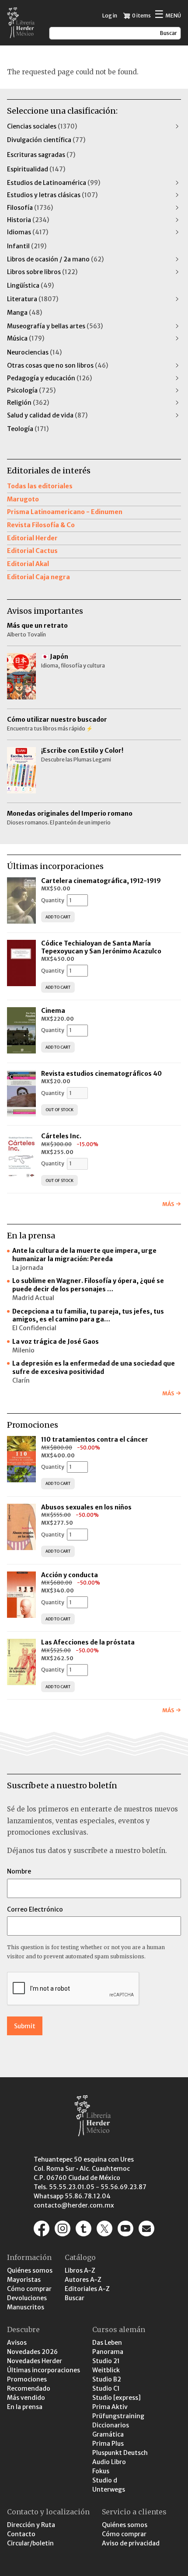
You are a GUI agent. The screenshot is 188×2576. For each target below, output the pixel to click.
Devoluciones (27, 2298)
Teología (28, 429)
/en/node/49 (146, 2228)
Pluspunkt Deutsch (120, 2453)
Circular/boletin (30, 2543)
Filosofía (30, 208)
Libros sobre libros (42, 272)
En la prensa (25, 2407)
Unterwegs (109, 2489)
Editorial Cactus (32, 551)
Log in (110, 16)
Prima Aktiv (110, 2407)
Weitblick (106, 2370)
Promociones (27, 2379)
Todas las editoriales (40, 486)
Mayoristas (24, 2280)
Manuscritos (26, 2307)
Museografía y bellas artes (55, 326)
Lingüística (30, 285)
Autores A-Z (83, 2280)
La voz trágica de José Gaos (56, 1342)
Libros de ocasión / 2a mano (55, 259)
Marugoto (23, 499)
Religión (28, 403)
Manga (24, 313)
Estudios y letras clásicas (52, 195)
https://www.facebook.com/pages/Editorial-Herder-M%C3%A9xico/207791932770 (42, 2228)
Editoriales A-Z (87, 2289)
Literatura (33, 299)
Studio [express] (117, 2398)
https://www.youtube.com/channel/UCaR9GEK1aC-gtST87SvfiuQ (125, 2228)
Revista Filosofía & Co (41, 525)
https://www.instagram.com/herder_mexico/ (63, 2228)
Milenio (23, 1350)
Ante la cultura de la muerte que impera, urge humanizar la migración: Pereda (84, 1255)
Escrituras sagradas (41, 155)
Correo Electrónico (35, 1909)
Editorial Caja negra (38, 577)
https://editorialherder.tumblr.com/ (84, 2228)
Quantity (53, 900)
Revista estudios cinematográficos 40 (101, 1074)
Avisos (17, 2343)
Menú (168, 15)
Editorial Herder (32, 538)
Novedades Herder (35, 2361)
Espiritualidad (36, 169)
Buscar (75, 2298)
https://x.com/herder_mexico (104, 2228)
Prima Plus (108, 2444)
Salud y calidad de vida (47, 415)
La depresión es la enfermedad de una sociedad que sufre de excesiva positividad (94, 1368)
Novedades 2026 (32, 2352)
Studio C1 (106, 2388)
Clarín (21, 1380)
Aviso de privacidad (131, 2543)
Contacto (21, 2534)
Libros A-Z (80, 2270)
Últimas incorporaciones (44, 2370)
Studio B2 (107, 2379)
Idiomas (28, 232)
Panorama (108, 2352)
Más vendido (26, 2398)
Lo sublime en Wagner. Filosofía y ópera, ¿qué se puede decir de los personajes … (88, 1285)
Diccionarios (111, 2425)
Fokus (101, 2471)
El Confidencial (34, 1328)
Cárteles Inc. (61, 1136)
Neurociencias (34, 352)
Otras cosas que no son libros (57, 365)
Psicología (31, 390)
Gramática (108, 2434)
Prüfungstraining (118, 2416)
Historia (28, 220)
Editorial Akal (28, 564)
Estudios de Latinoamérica (54, 183)
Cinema (53, 1011)
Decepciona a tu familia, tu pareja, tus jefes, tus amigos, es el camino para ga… (88, 1316)
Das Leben (107, 2343)
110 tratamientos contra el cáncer (95, 1439)
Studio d (105, 2480)
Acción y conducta (70, 1575)
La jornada (28, 1268)
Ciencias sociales (42, 126)
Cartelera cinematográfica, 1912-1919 (101, 881)
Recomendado (29, 2388)
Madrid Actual (33, 1298)
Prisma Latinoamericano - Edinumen (65, 512)
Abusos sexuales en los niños (87, 1507)
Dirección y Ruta (31, 2525)
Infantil (27, 246)
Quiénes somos (30, 2270)
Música (26, 338)
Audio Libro (109, 2462)
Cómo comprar (29, 2289)
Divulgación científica (46, 140)
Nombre (19, 1871)
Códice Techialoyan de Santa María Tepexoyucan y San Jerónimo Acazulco (101, 947)
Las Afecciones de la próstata (88, 1642)
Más (168, 1204)
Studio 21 (106, 2361)
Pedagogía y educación (49, 378)
